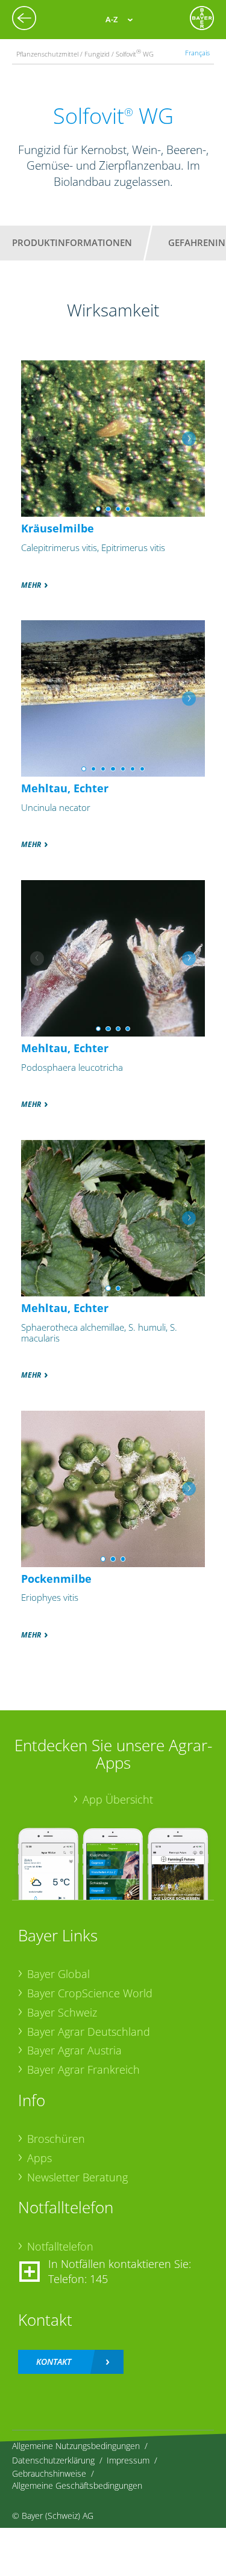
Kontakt (54, 2362)
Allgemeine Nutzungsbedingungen (76, 2446)
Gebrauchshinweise (49, 2473)
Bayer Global (58, 1974)
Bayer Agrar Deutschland (89, 2032)
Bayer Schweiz (62, 2012)
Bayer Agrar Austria (74, 2050)
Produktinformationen (72, 242)
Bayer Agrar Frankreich (83, 2069)
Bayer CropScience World (90, 1993)
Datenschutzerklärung (53, 2460)
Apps (39, 2158)
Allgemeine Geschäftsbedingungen (77, 2485)
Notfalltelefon (60, 2246)
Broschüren (56, 2139)
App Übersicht (118, 1799)
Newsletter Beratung (77, 2177)
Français (197, 53)
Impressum (128, 2460)
